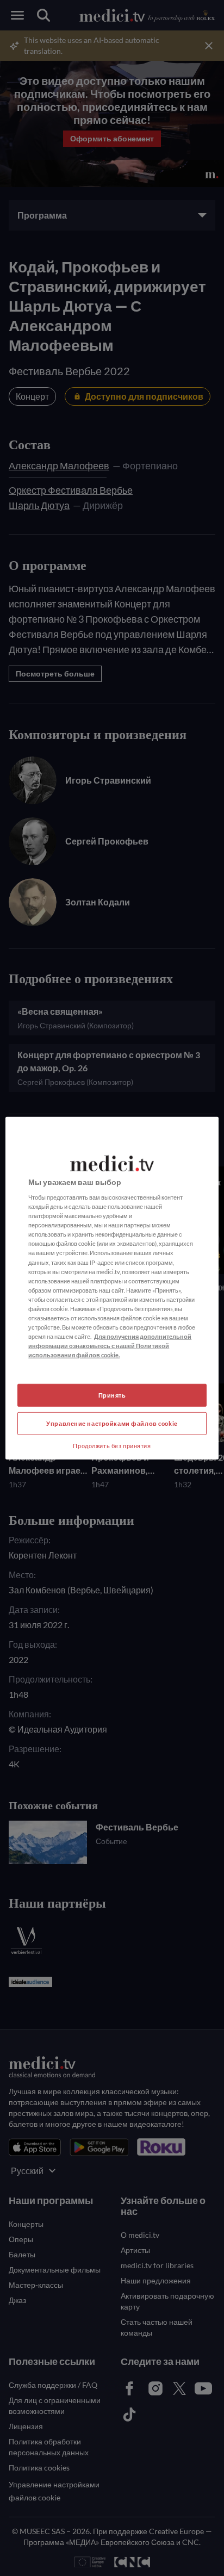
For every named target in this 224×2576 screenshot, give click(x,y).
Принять (112, 1395)
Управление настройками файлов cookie (112, 1423)
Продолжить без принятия (112, 1446)
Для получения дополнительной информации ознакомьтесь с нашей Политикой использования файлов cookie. (110, 1346)
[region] (112, 1288)
